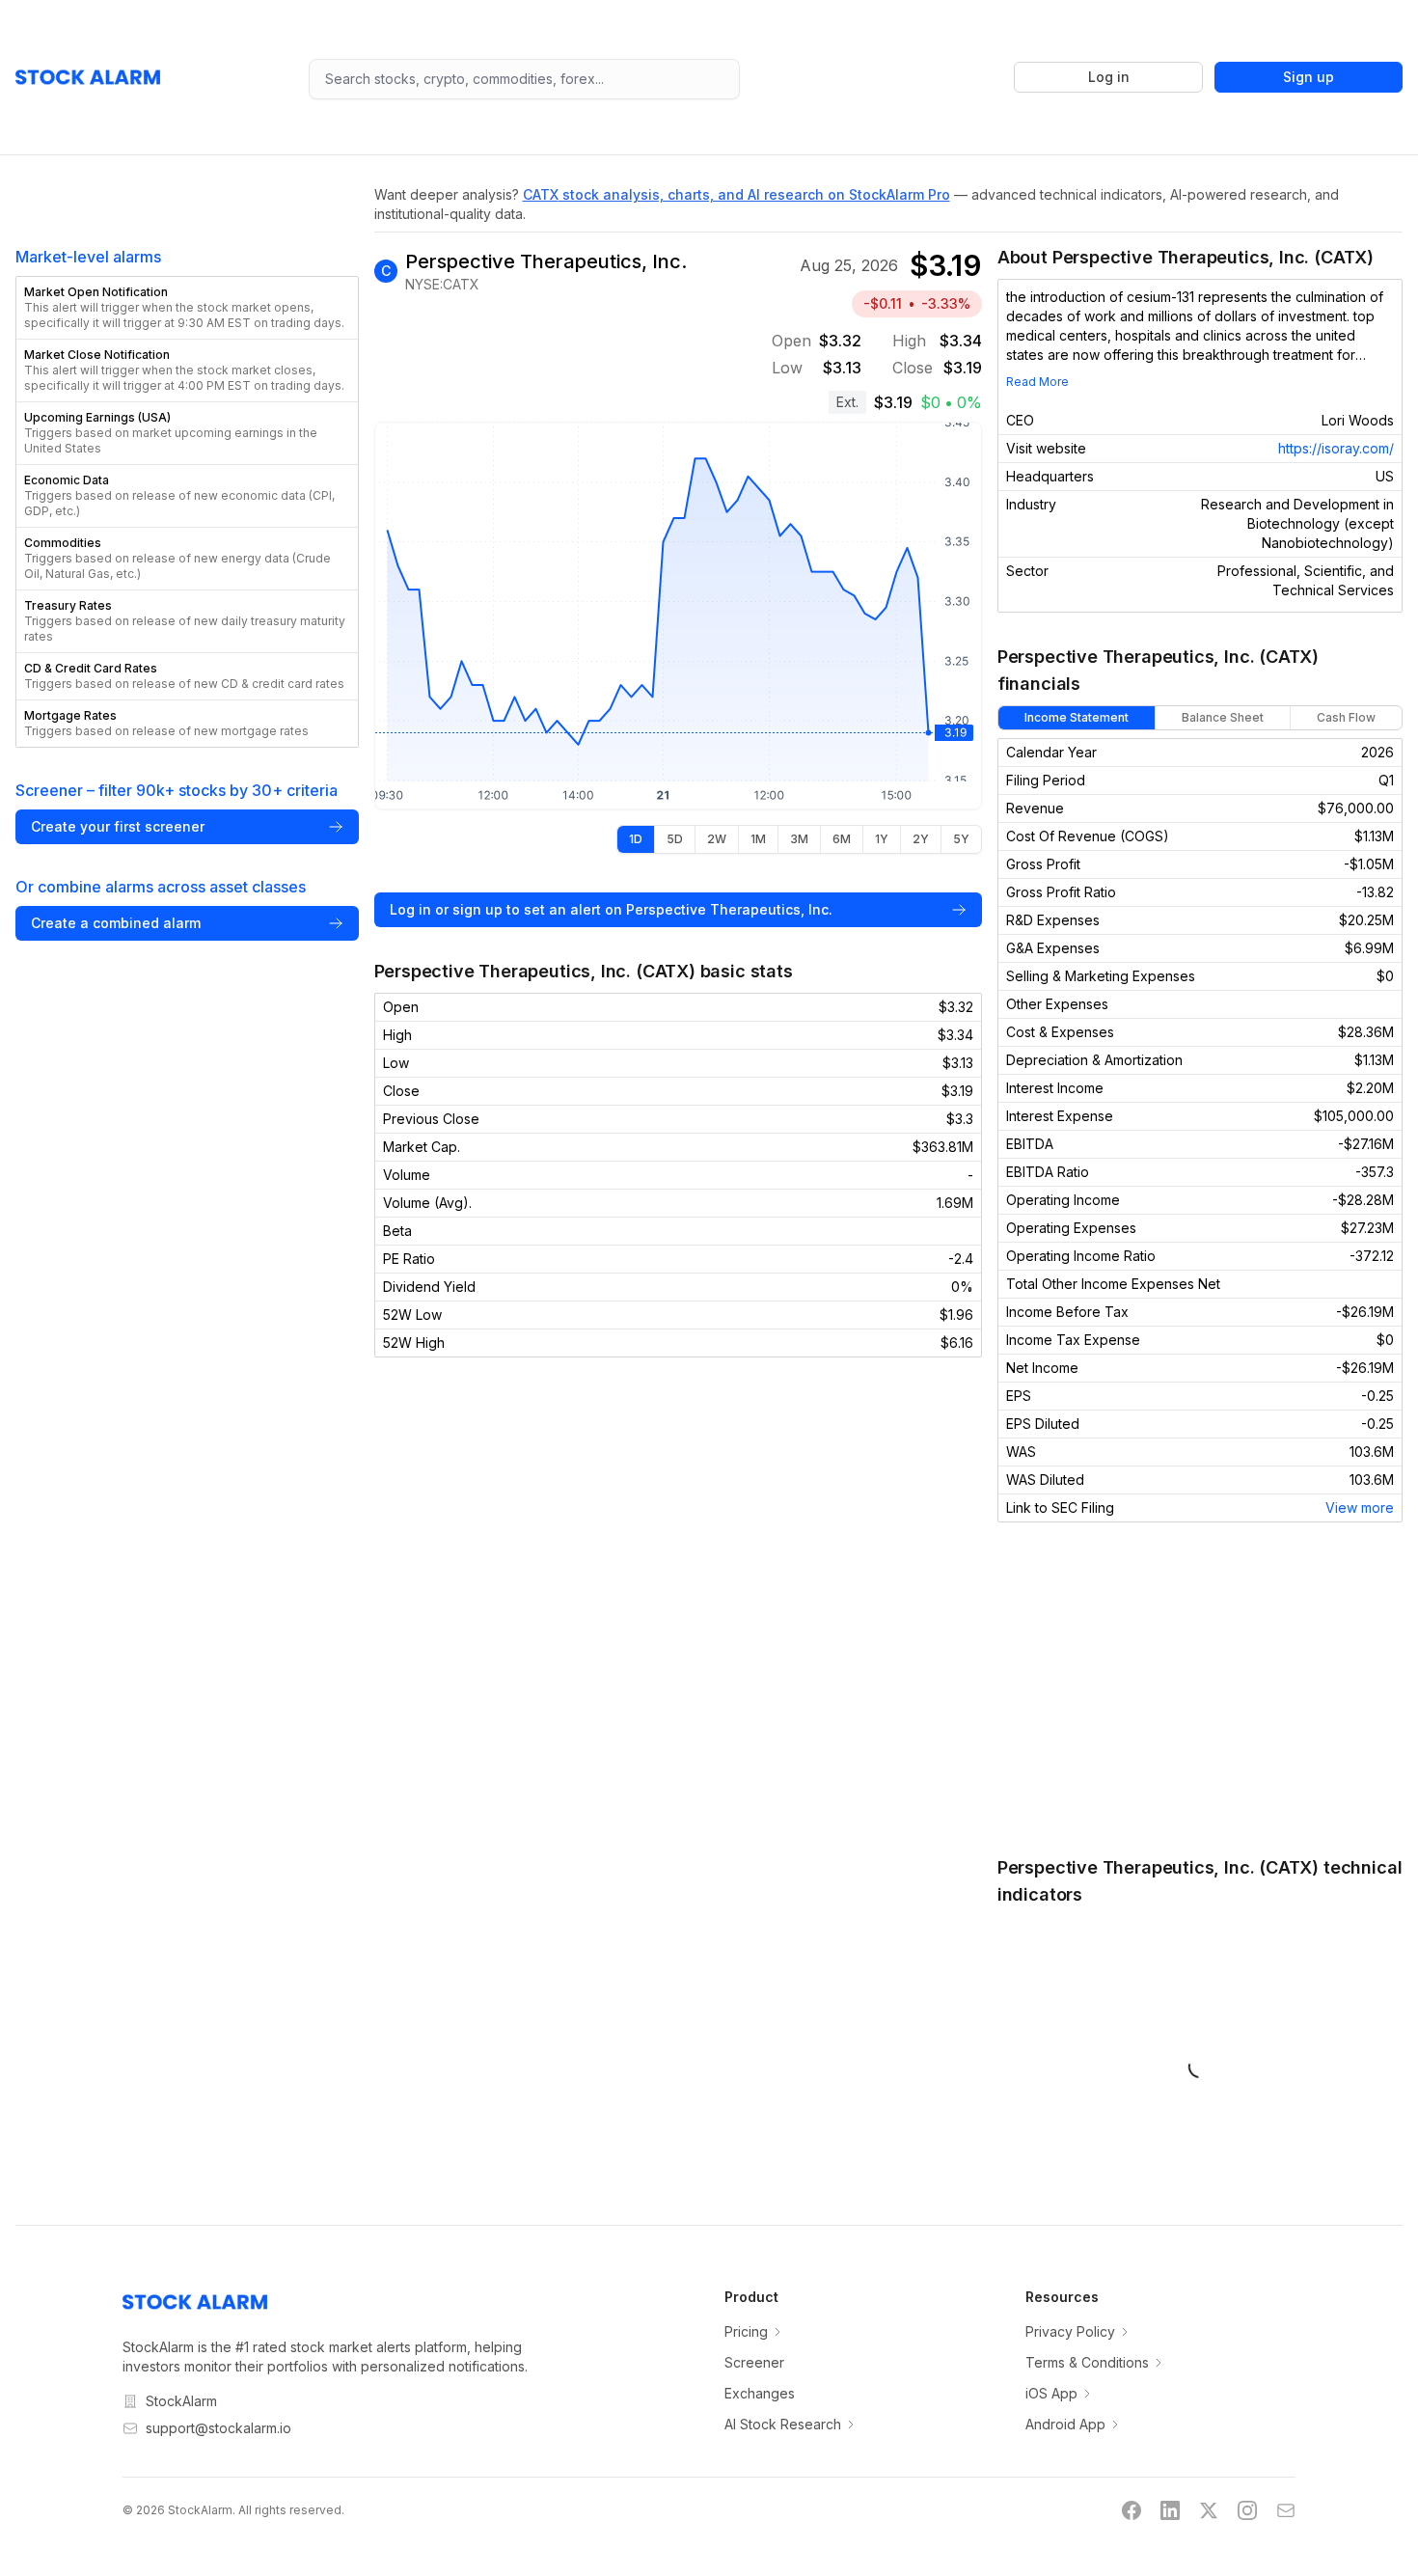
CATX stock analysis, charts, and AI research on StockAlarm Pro (736, 194)
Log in (1109, 77)
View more (1360, 1507)
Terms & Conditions (1087, 2362)
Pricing (746, 2331)
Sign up (1309, 77)
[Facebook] (1132, 2510)
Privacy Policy (1070, 2331)
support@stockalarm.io (218, 2428)
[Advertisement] (1200, 1688)
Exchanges (760, 2393)
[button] (187, 308)
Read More (1037, 382)
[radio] (636, 839)
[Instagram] (1247, 2510)
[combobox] (524, 79)
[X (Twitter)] (1209, 2510)
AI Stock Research (783, 2424)
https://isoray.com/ (1336, 448)
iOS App (1051, 2393)
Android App (1065, 2424)
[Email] (1286, 2510)
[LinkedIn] (1170, 2510)
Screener (754, 2362)
